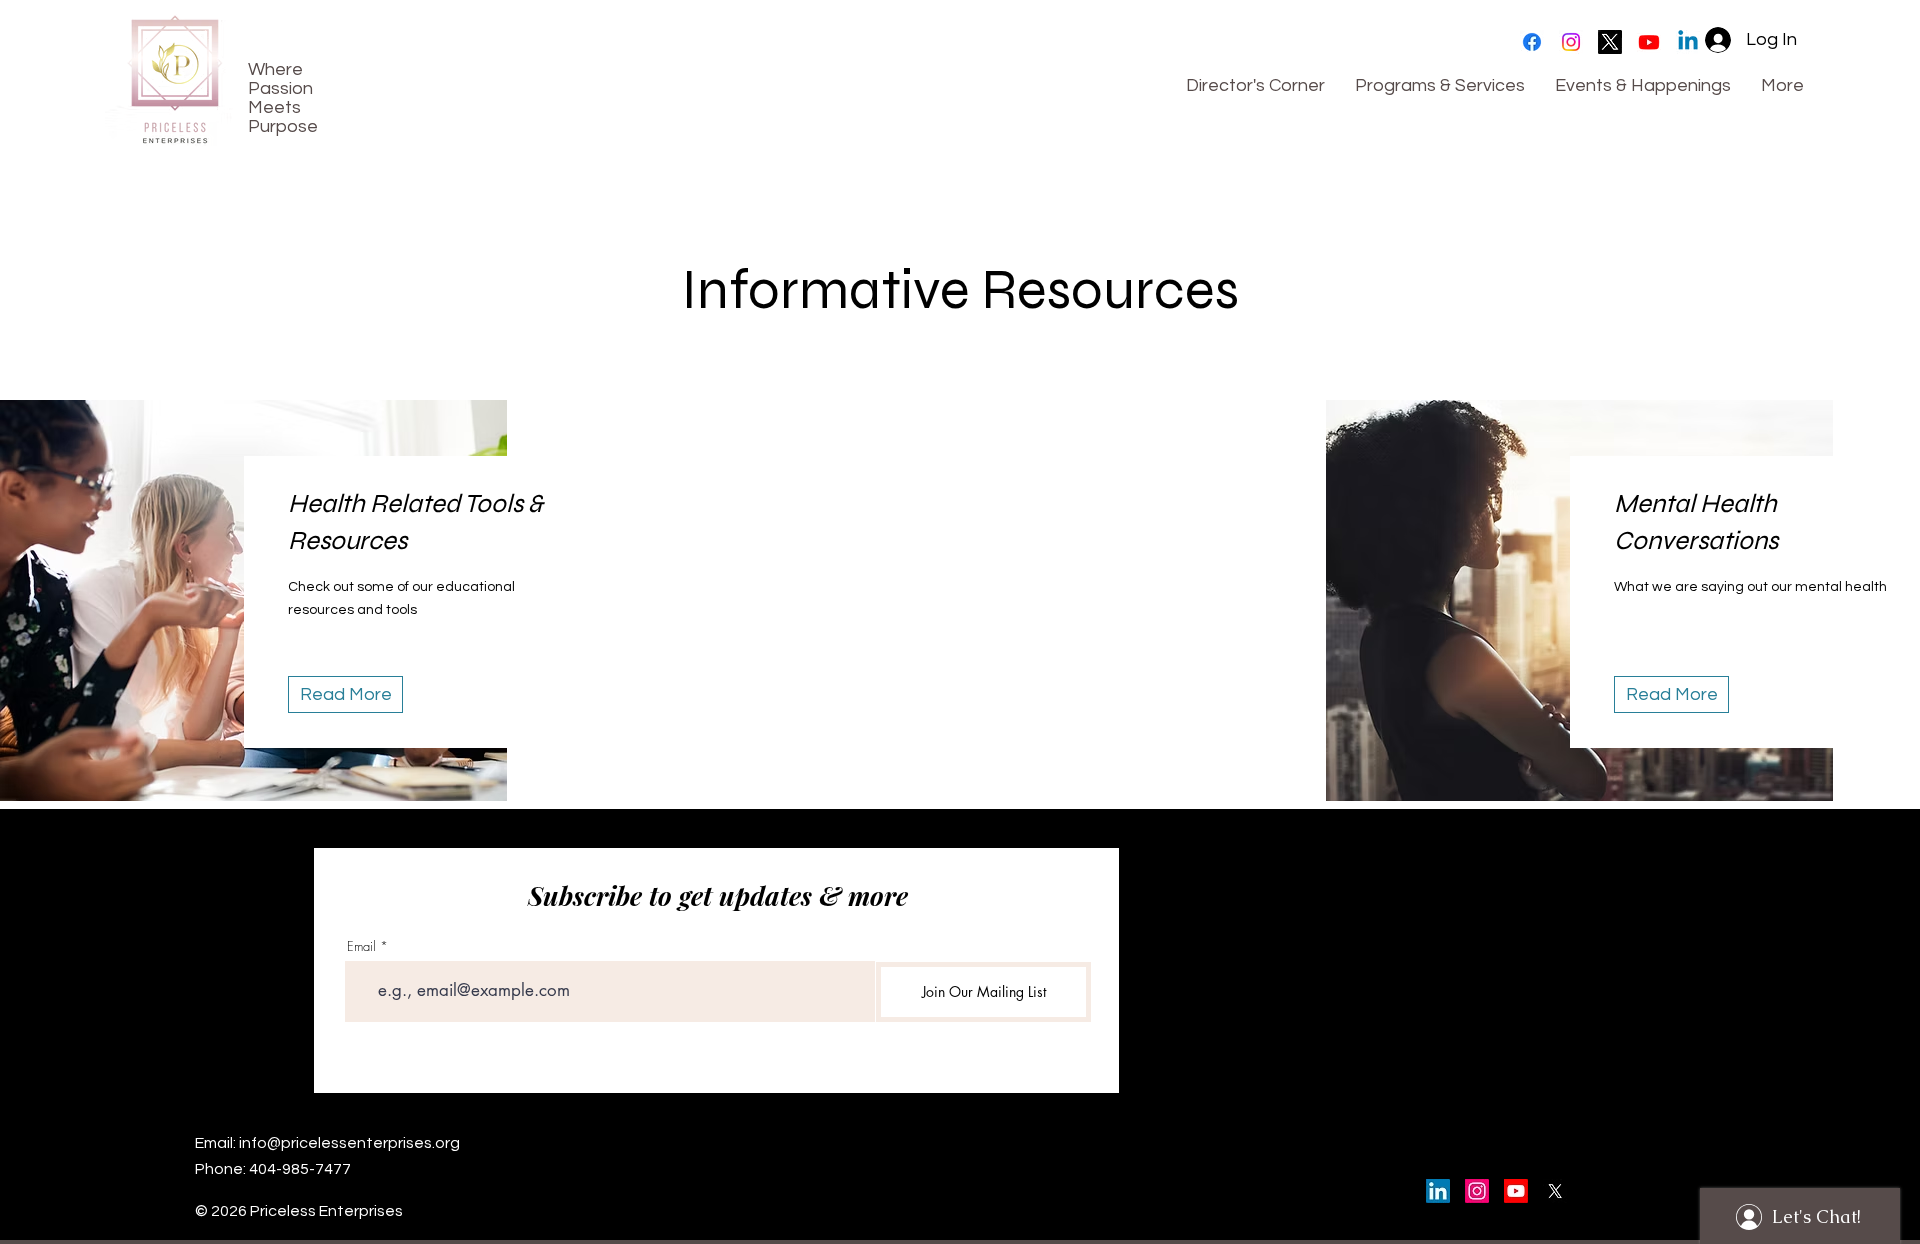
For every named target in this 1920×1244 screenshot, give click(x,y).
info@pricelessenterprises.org (349, 1143)
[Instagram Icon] (1477, 1191)
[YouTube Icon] (1516, 1191)
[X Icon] (1555, 1191)
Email (361, 946)
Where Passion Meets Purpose (283, 98)
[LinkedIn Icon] (1438, 1191)
